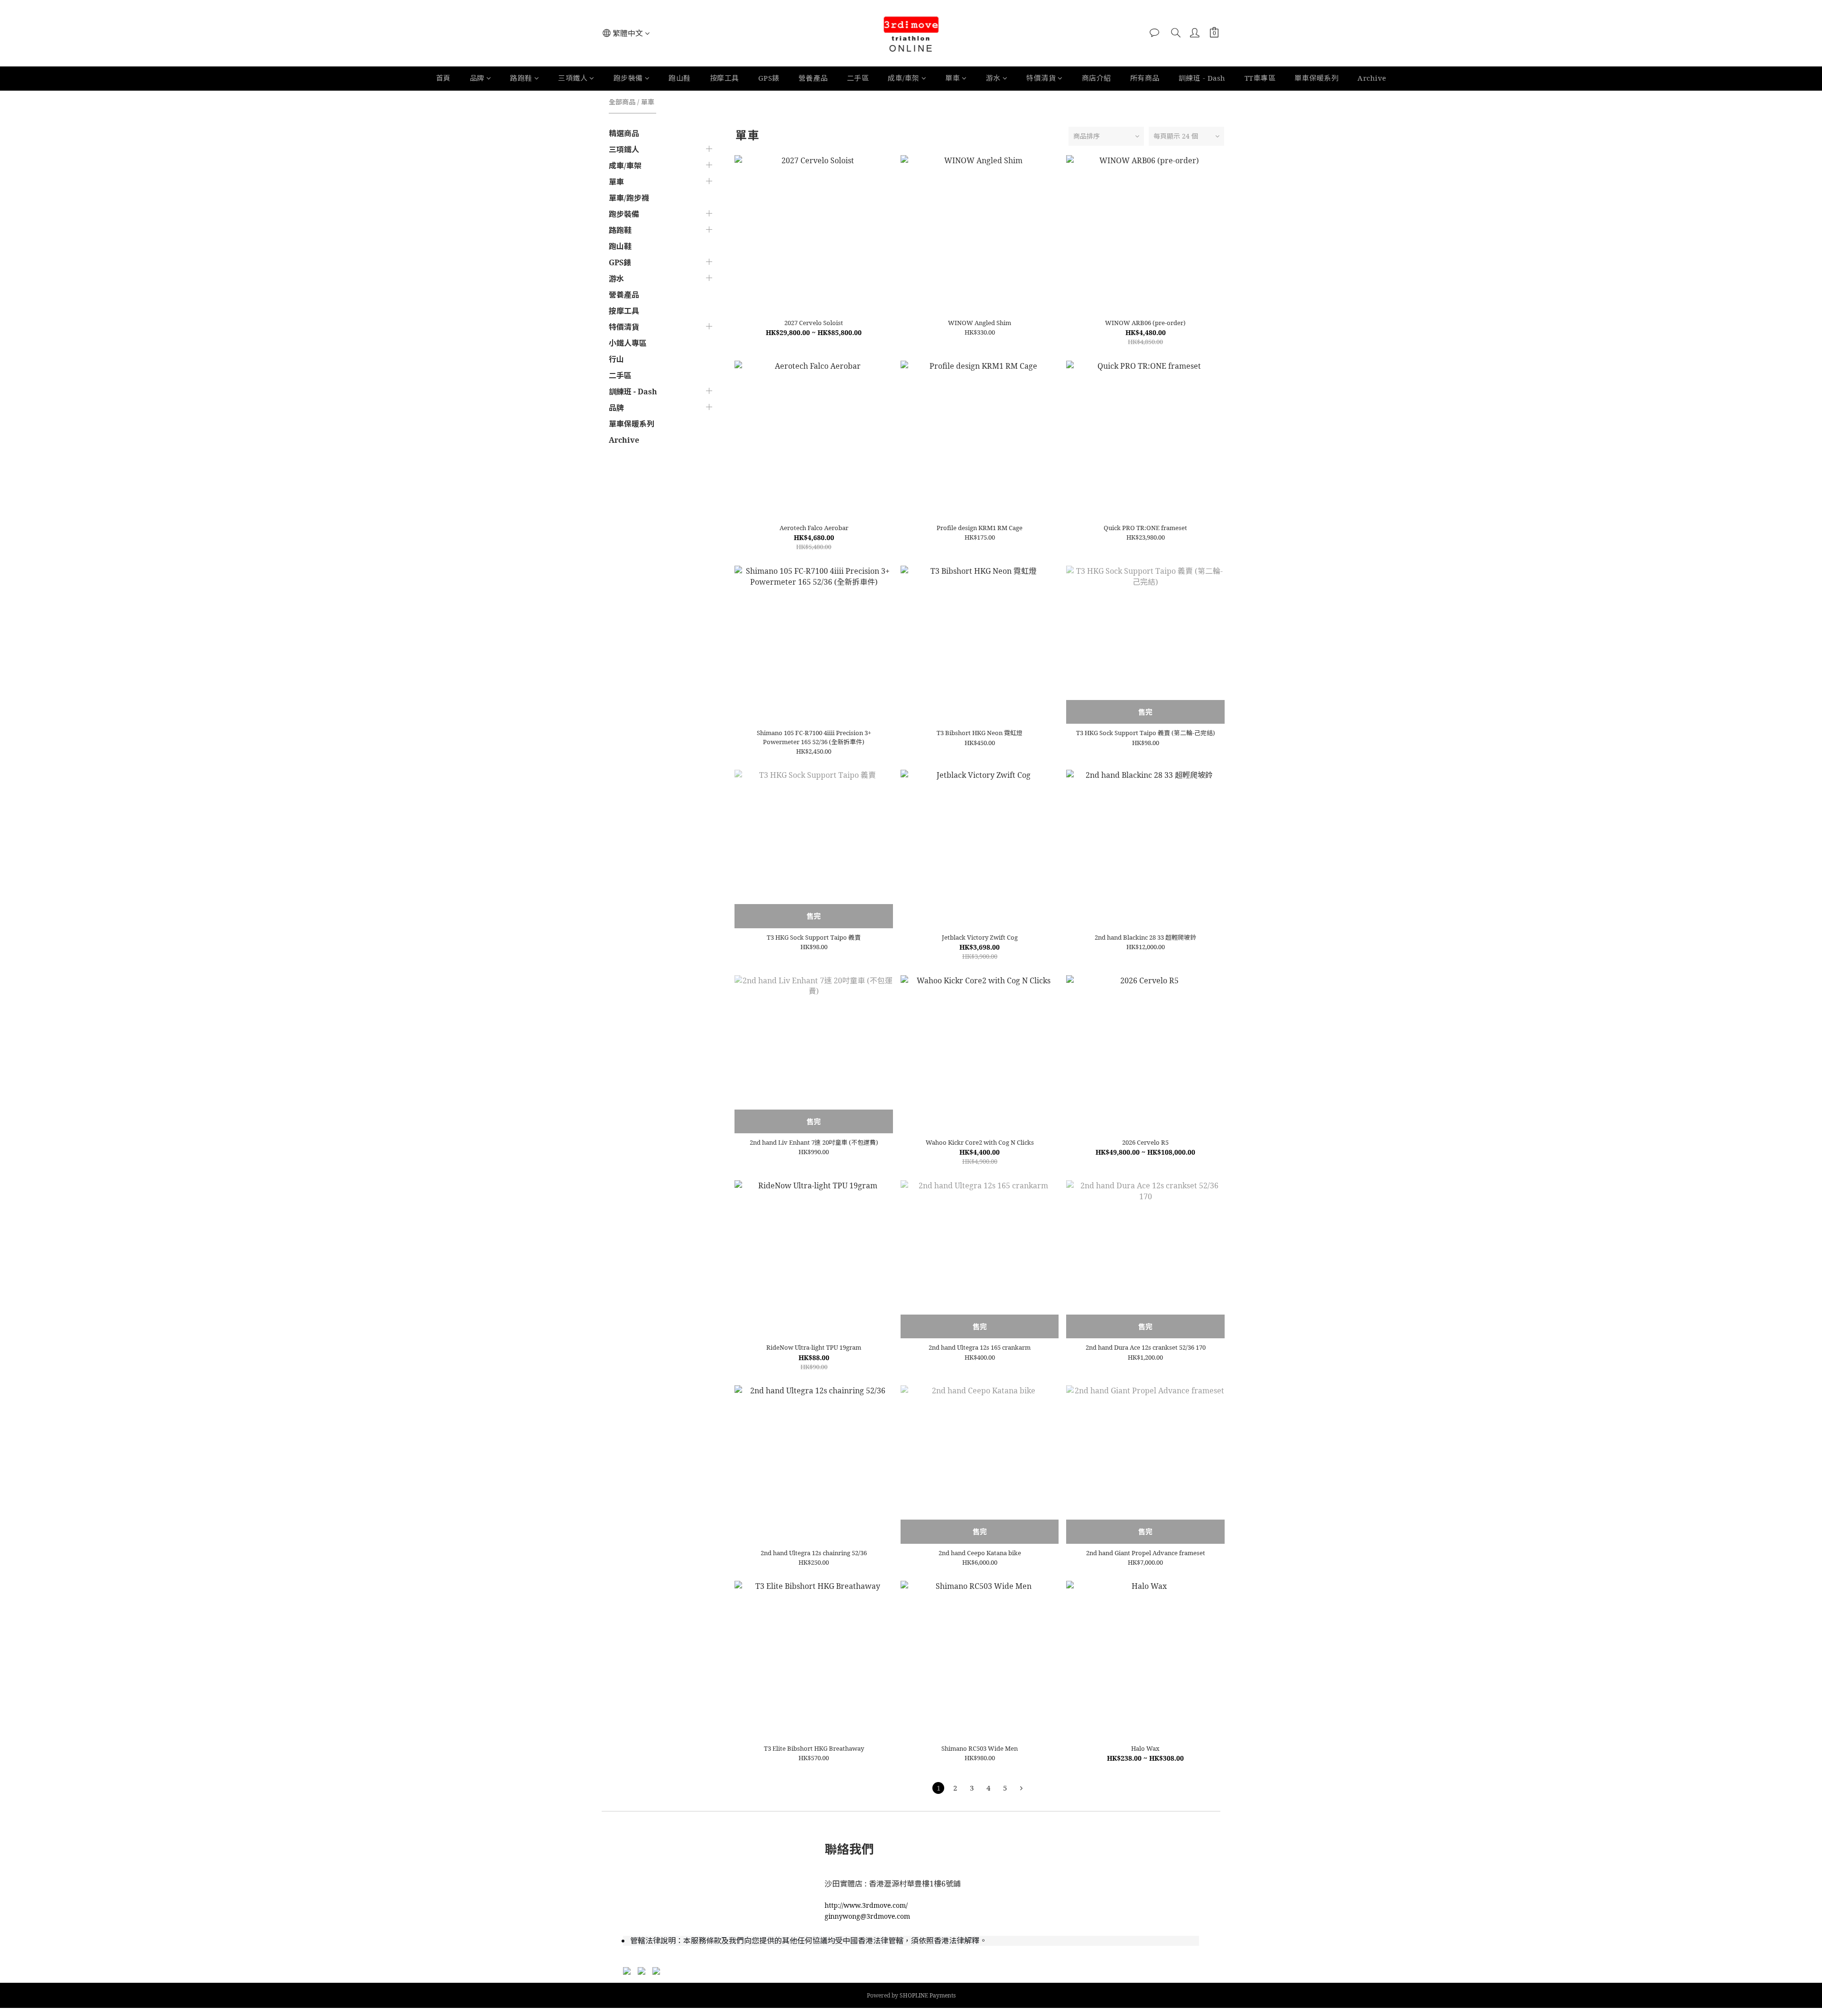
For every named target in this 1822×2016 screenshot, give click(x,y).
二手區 (858, 78)
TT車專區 (1260, 78)
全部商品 (622, 102)
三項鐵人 (573, 78)
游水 (993, 78)
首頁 (443, 78)
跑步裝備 (628, 78)
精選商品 (624, 133)
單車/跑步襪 (629, 198)
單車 (953, 78)
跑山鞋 (680, 78)
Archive (1372, 78)
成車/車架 (904, 78)
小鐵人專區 (628, 343)
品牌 (477, 78)
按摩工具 (725, 78)
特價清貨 (1041, 78)
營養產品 (813, 78)
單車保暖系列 (1316, 78)
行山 (616, 359)
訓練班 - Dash (1202, 78)
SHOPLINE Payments (928, 1995)
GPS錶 (769, 78)
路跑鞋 (521, 78)
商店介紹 (1097, 78)
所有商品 (1145, 78)
